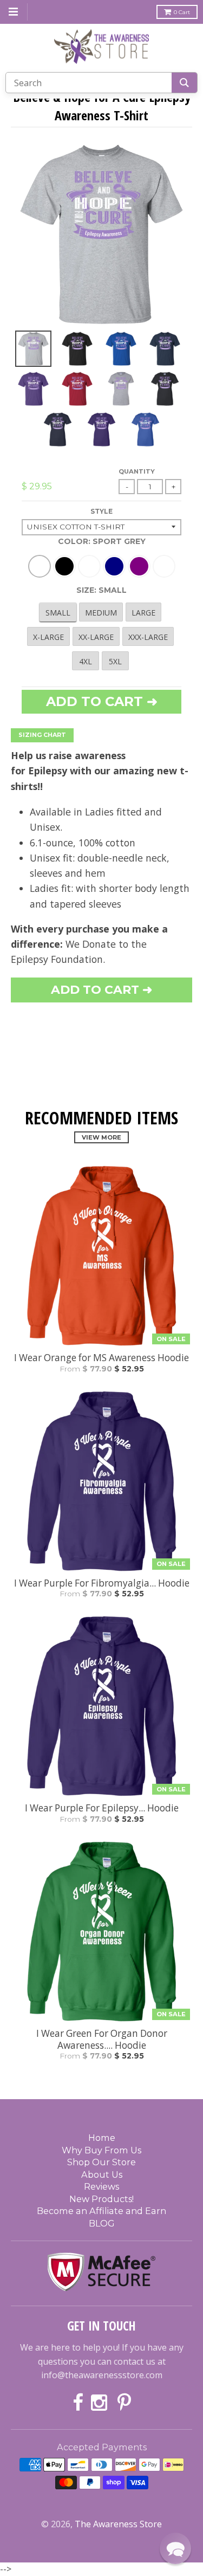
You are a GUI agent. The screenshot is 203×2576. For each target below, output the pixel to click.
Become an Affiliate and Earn (101, 2211)
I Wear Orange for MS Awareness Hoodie (101, 1358)
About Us (102, 2174)
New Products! (101, 2199)
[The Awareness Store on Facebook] (78, 2403)
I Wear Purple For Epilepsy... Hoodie (102, 1808)
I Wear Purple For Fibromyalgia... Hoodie (102, 1583)
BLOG (102, 2223)
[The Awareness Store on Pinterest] (124, 2403)
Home (102, 2138)
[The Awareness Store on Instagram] (100, 2403)
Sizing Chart (42, 735)
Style (101, 511)
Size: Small (101, 590)
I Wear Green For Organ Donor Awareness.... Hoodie (102, 2040)
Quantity (137, 471)
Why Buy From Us (101, 2150)
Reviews (101, 2186)
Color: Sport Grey (102, 541)
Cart (182, 12)
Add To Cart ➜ (101, 990)
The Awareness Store (118, 2524)
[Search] (184, 83)
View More (101, 1137)
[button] (175, 2548)
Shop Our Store (101, 2162)
